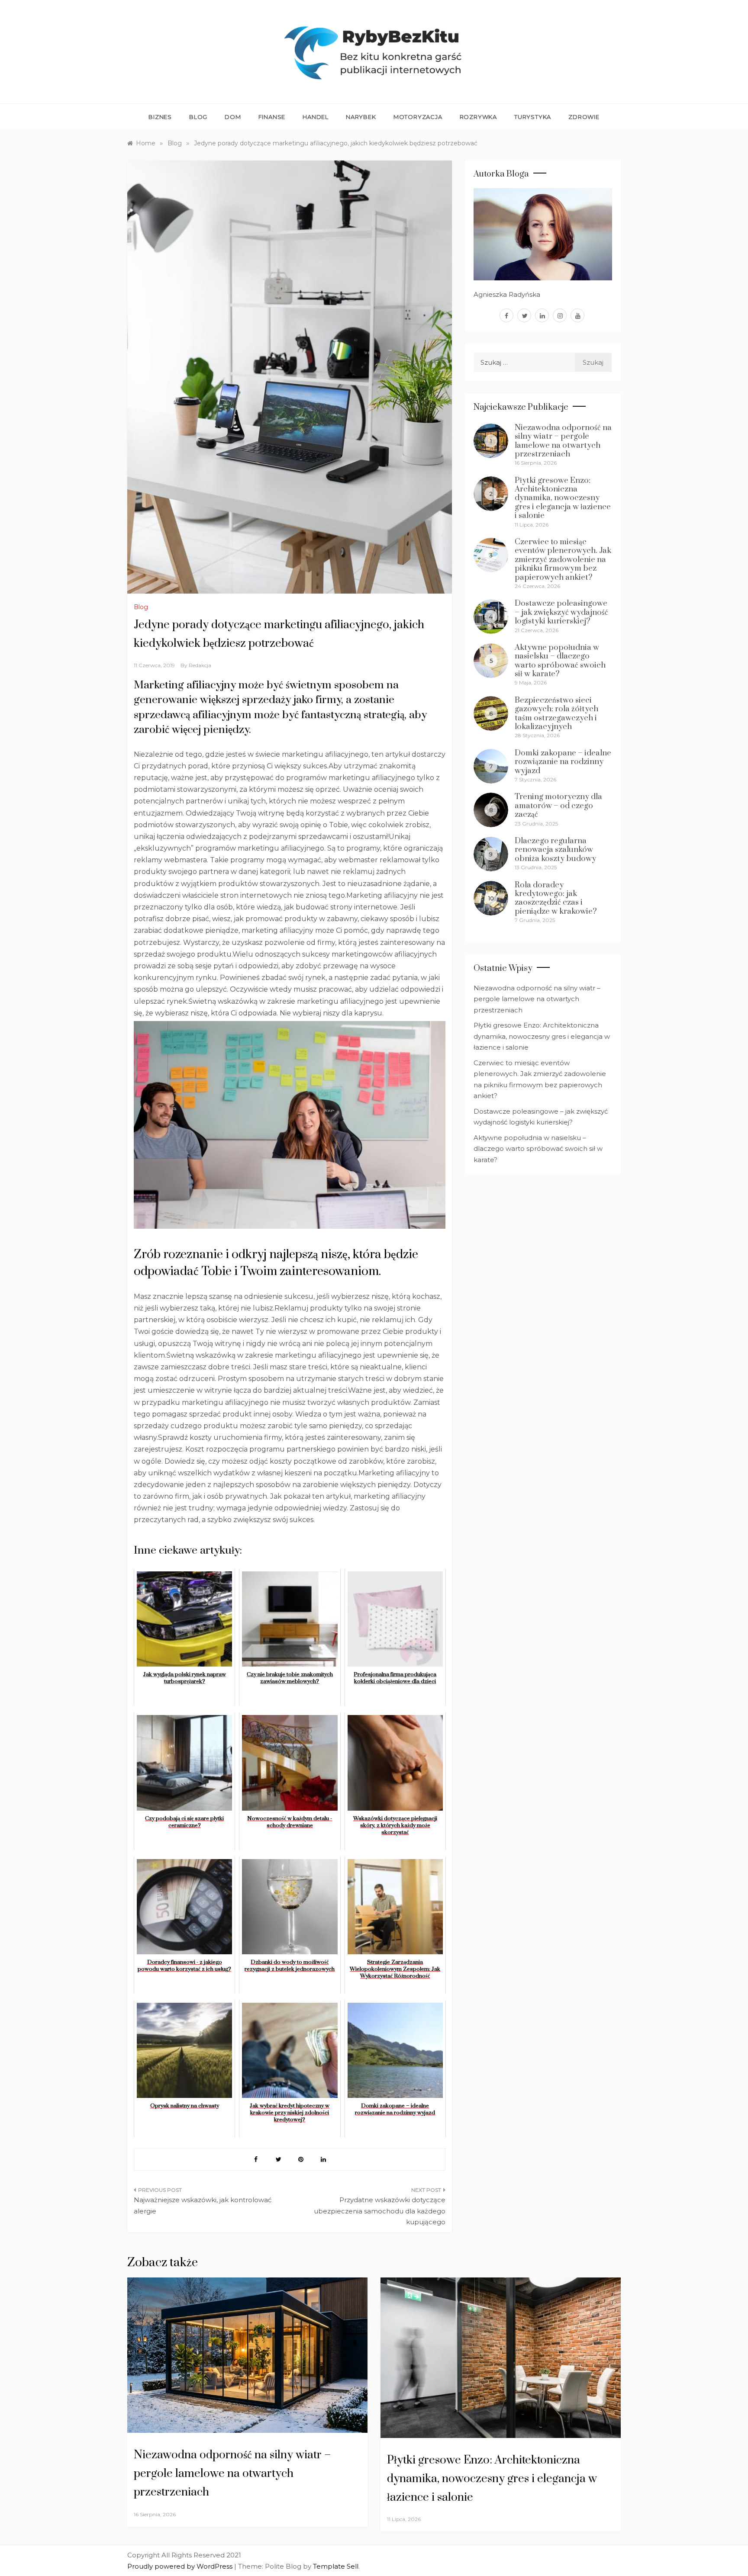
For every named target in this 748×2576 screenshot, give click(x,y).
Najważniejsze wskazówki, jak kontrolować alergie (203, 2205)
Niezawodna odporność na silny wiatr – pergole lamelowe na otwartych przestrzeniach (563, 441)
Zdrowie (584, 117)
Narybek (361, 117)
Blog (198, 117)
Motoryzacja (418, 117)
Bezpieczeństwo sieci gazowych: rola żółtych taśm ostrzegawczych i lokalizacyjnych (556, 713)
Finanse (272, 117)
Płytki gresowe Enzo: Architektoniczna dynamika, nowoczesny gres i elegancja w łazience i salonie (563, 498)
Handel (316, 117)
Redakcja (200, 665)
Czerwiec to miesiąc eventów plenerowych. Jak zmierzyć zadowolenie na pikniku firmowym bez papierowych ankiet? (563, 560)
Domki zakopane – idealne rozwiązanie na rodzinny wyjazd (563, 762)
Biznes (160, 117)
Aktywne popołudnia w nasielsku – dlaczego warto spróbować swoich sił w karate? (560, 661)
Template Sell (336, 2566)
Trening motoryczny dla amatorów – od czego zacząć (558, 806)
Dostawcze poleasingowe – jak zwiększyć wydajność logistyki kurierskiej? (561, 612)
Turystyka (533, 117)
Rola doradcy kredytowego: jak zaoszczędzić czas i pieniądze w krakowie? (556, 898)
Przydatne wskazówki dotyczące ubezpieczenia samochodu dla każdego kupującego (380, 2211)
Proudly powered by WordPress (181, 2566)
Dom (233, 117)
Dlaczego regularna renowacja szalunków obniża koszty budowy (555, 850)
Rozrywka (478, 117)
